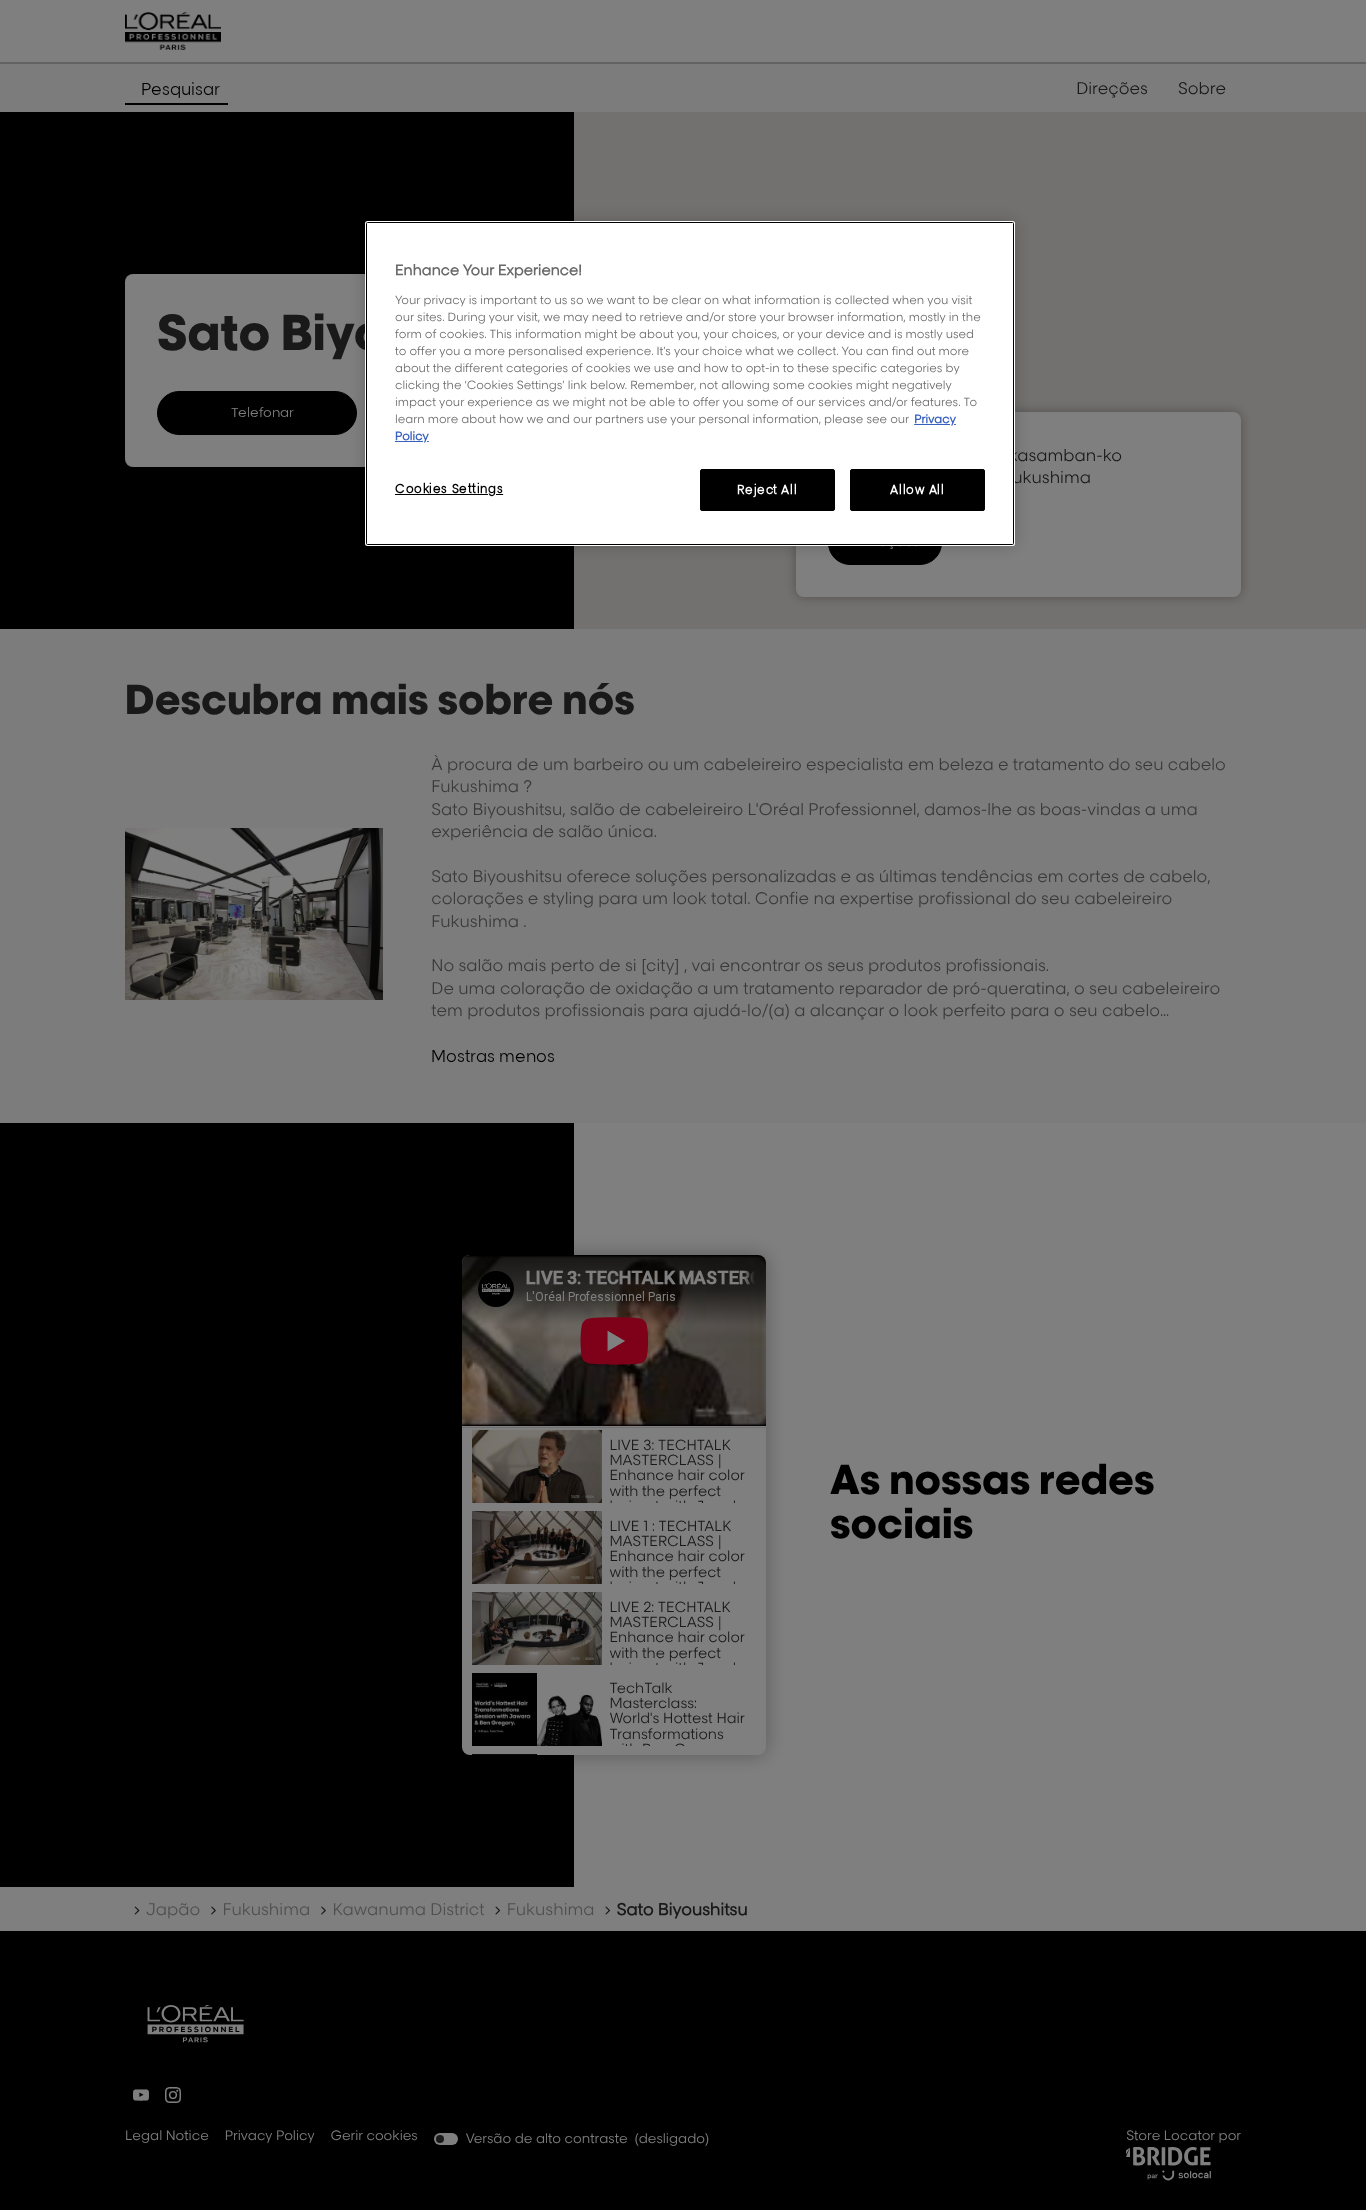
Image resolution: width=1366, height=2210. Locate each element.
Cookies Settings (449, 488)
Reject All (767, 489)
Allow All (917, 489)
